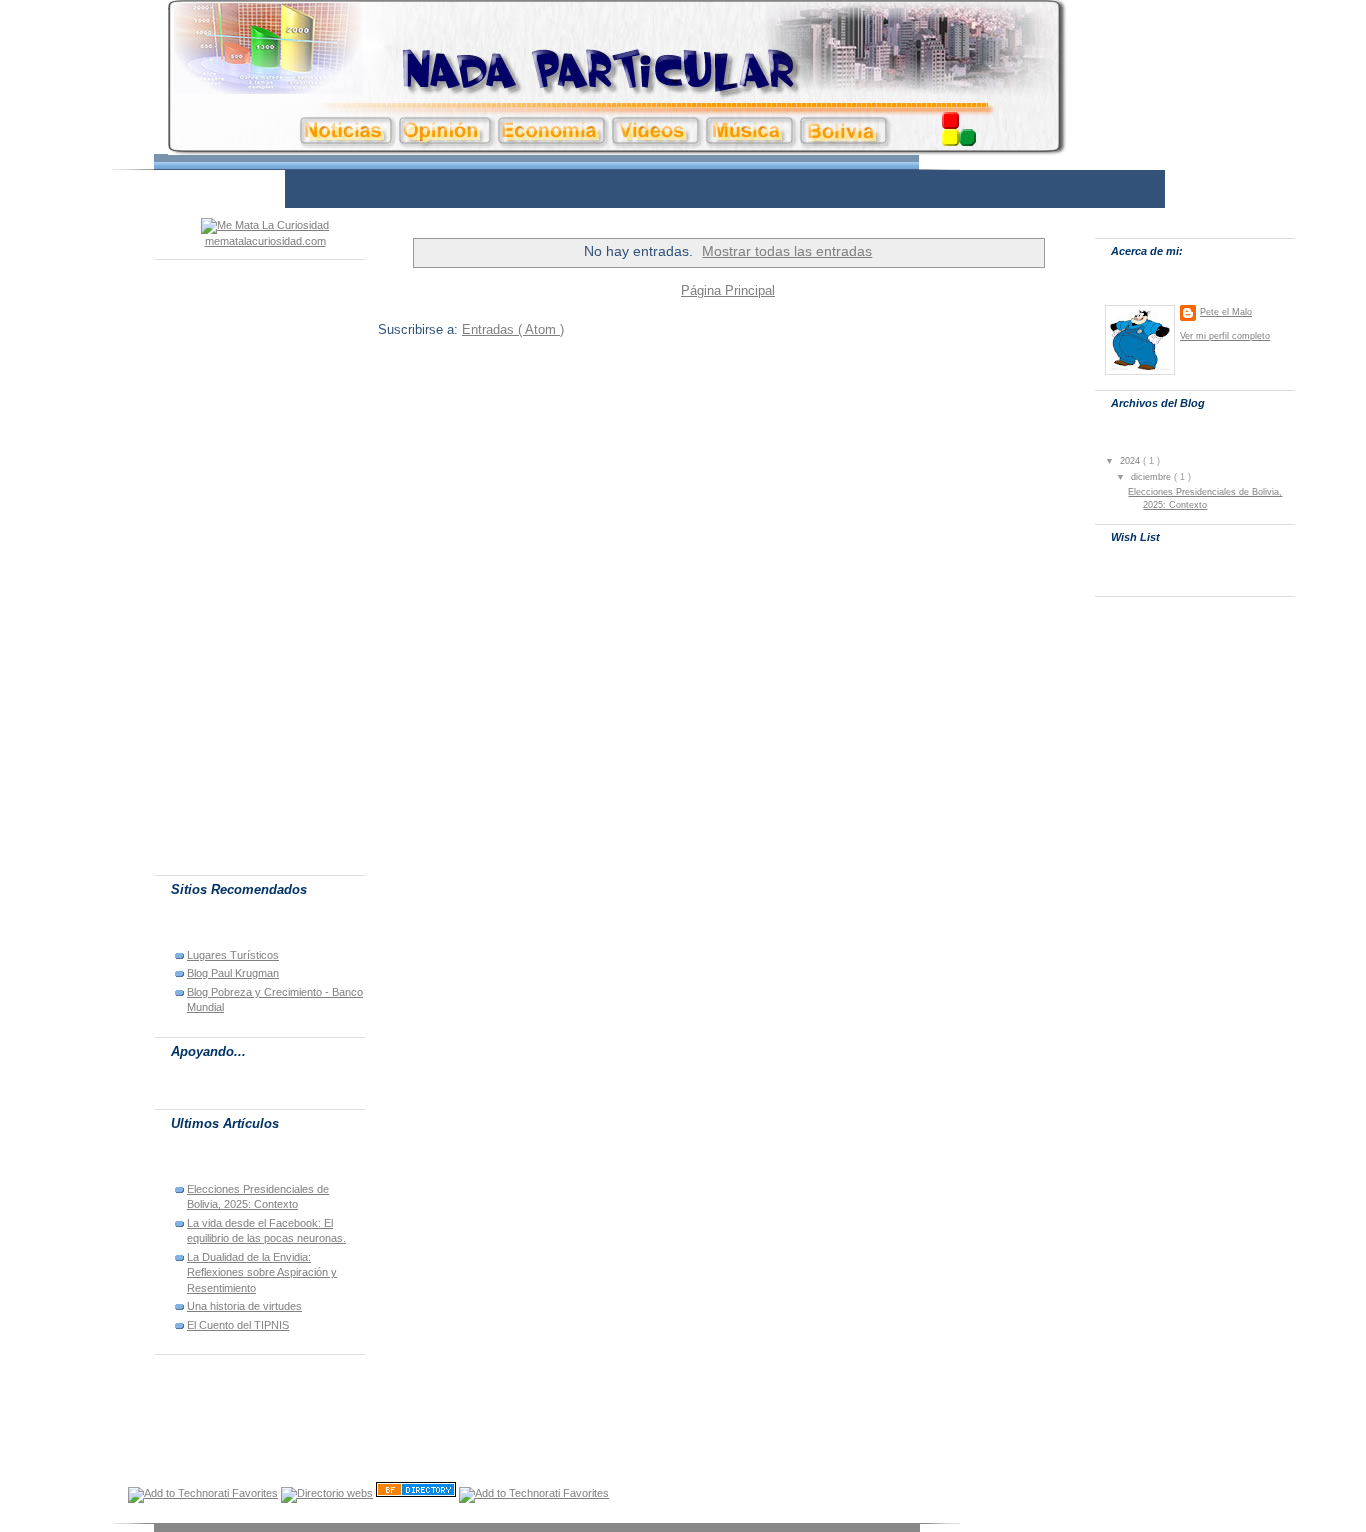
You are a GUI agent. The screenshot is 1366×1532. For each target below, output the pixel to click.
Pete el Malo (1226, 311)
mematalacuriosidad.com (265, 241)
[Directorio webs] (327, 1493)
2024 (1131, 460)
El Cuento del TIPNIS (238, 1325)
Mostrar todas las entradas (787, 251)
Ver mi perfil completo (1225, 335)
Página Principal (728, 290)
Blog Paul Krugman (233, 973)
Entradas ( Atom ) (513, 329)
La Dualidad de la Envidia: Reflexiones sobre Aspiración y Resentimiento (262, 1272)
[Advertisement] (652, 187)
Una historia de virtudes (244, 1306)
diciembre (1152, 476)
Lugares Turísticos (233, 955)
